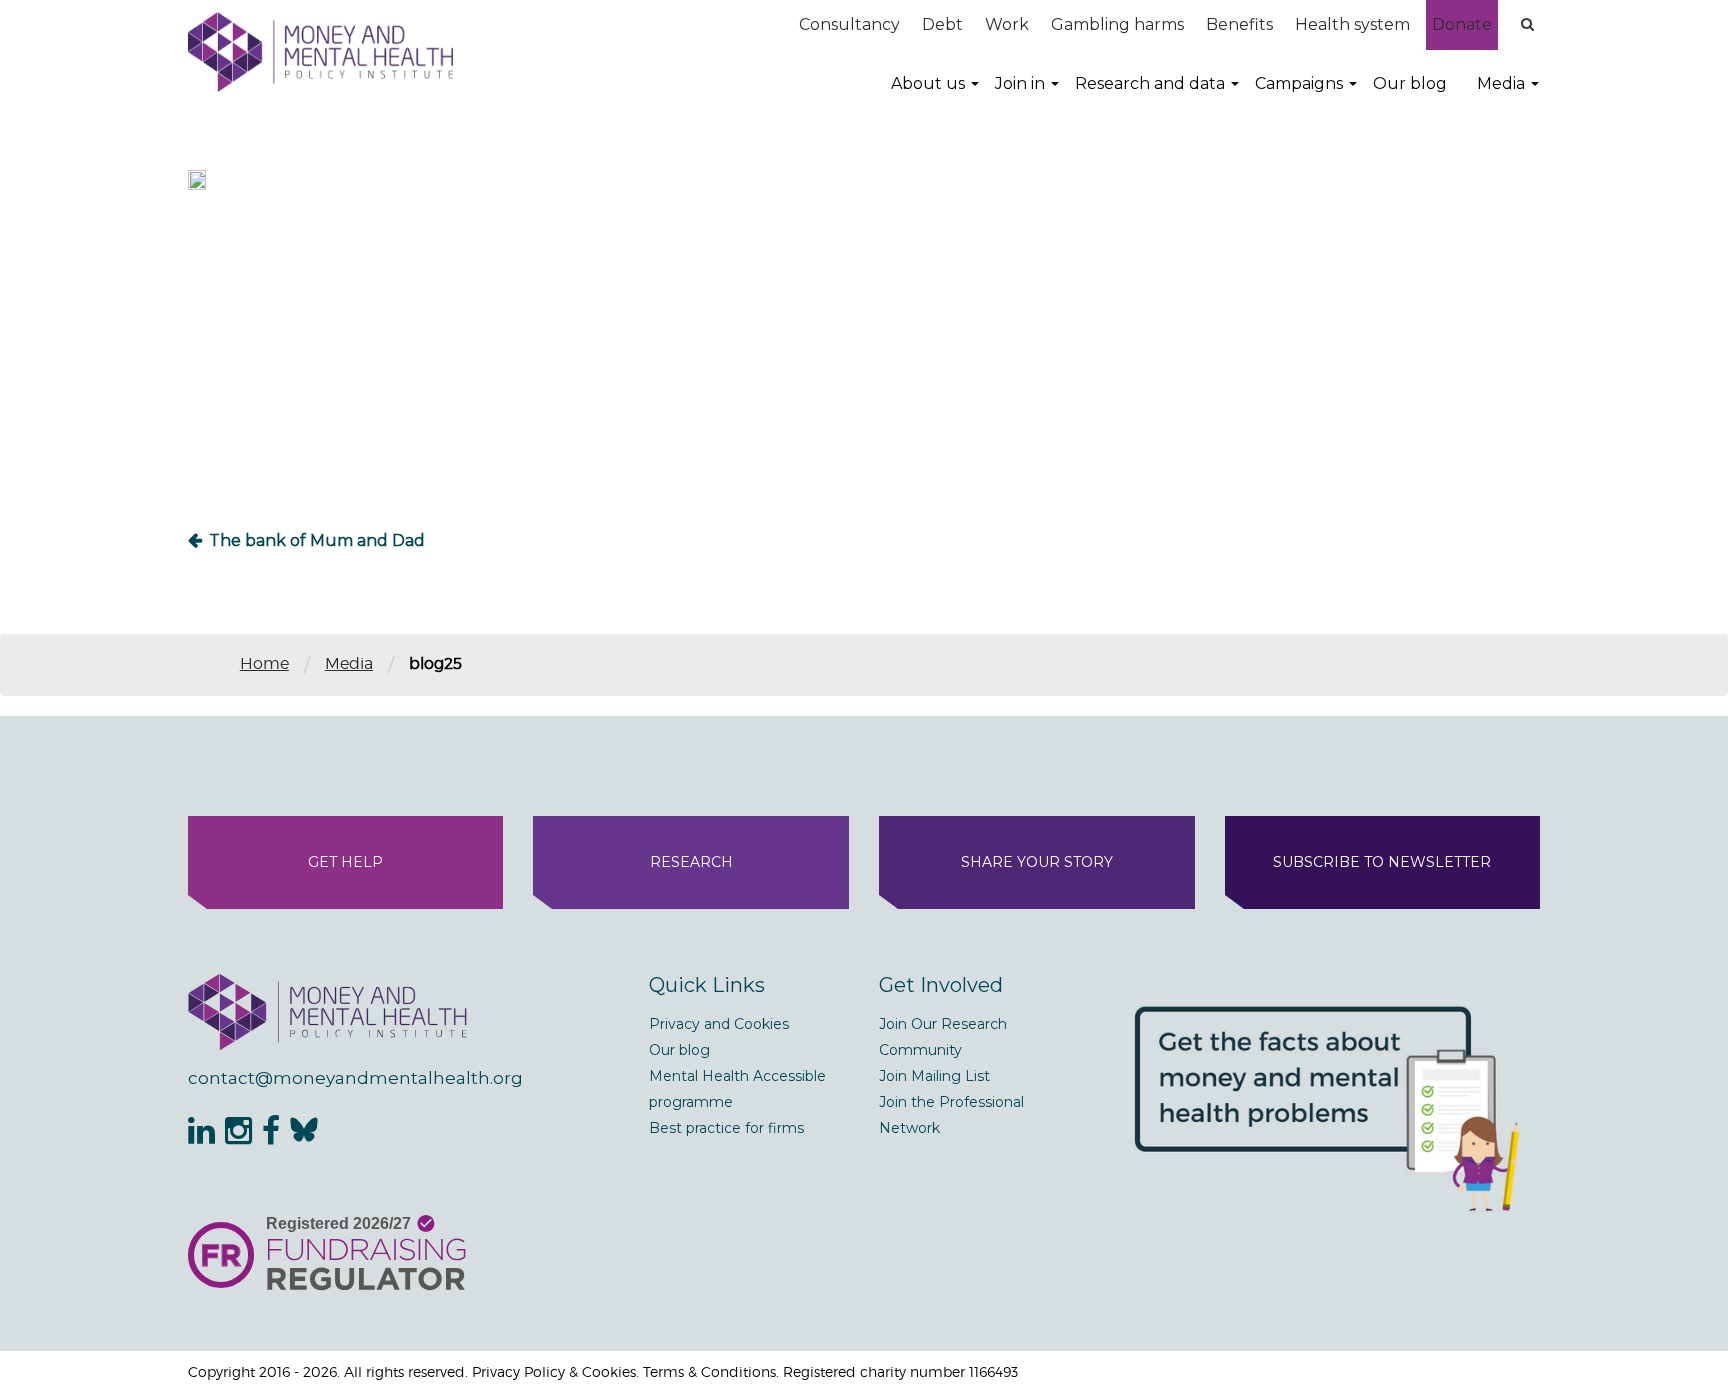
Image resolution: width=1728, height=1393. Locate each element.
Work (1007, 24)
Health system (1352, 24)
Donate (1462, 24)
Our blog (1410, 83)
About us (928, 83)
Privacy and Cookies (719, 1024)
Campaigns (1299, 83)
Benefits (1239, 24)
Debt (942, 24)
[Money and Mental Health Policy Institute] (320, 51)
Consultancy (849, 24)
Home (264, 663)
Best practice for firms (726, 1128)
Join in (1020, 83)
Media (1501, 83)
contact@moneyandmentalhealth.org (355, 1078)
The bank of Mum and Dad (317, 540)
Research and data (1150, 83)
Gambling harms (1117, 24)
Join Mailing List (934, 1076)
